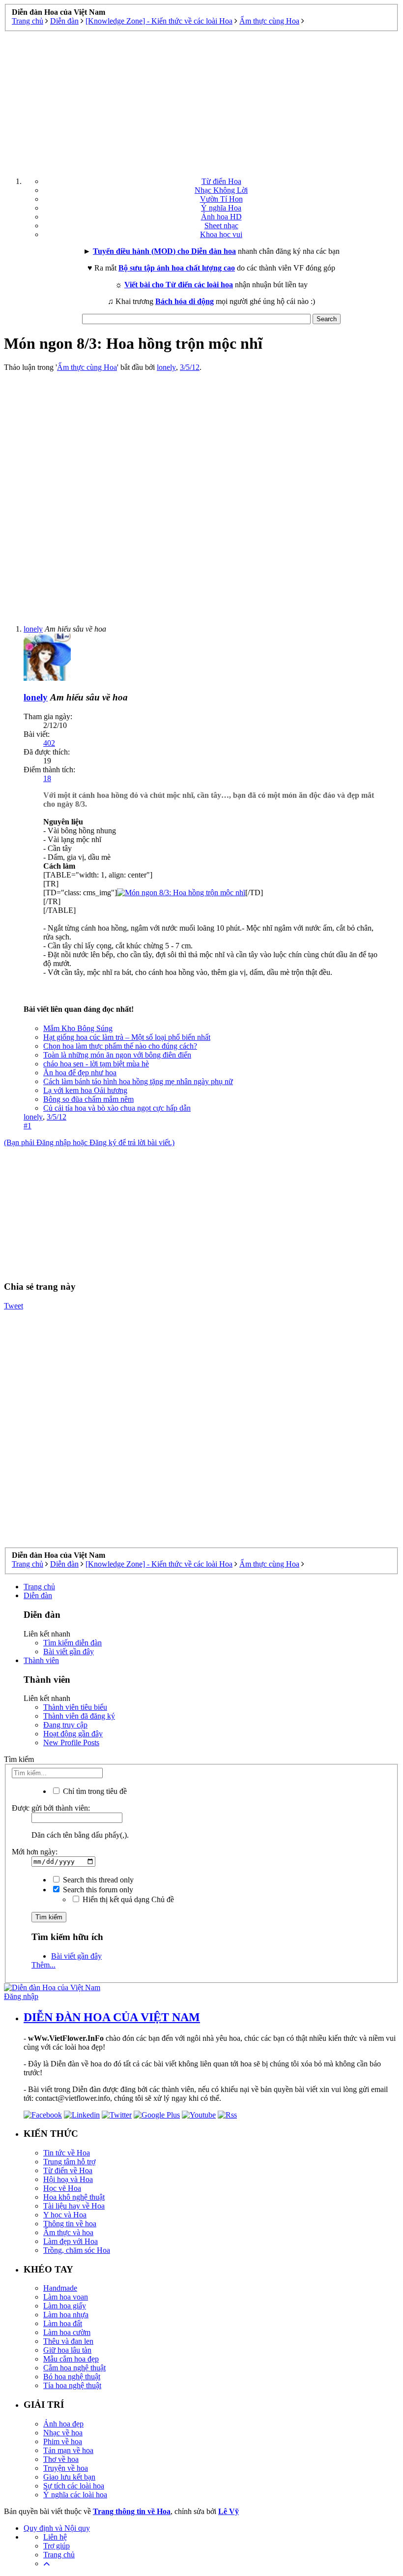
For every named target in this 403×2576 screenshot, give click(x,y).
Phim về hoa (63, 2441)
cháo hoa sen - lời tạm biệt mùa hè (96, 1064)
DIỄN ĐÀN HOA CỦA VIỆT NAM (112, 2017)
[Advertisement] (201, 100)
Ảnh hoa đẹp (63, 2424)
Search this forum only (97, 1890)
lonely (166, 367)
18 (47, 778)
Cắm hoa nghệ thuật (74, 2368)
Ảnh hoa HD (221, 217)
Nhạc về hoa (63, 2433)
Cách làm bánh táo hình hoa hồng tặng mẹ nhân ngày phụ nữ (138, 1081)
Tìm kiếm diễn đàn (72, 1643)
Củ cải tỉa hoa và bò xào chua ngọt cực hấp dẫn (117, 1108)
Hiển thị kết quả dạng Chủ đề (127, 1899)
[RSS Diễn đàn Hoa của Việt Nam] (227, 2115)
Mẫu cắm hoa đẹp (71, 2359)
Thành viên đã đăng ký (79, 1716)
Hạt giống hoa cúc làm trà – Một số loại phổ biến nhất (127, 1037)
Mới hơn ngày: (35, 1852)
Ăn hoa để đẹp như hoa (80, 1073)
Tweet (14, 1306)
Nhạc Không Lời (221, 190)
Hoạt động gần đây (73, 1734)
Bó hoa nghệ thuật (72, 2377)
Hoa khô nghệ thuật (74, 2197)
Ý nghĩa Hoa (221, 208)
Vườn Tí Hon (221, 199)
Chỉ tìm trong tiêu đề (94, 1791)
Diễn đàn (38, 1595)
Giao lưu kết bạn (69, 2477)
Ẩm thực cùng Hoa (87, 367)
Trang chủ (39, 1587)
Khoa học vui (221, 234)
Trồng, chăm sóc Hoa (77, 2250)
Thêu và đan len (68, 2341)
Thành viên (41, 1660)
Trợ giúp (57, 2546)
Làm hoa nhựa (66, 2315)
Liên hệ (55, 2537)
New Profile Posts (71, 1743)
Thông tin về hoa (70, 2224)
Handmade (60, 2288)
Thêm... (43, 1965)
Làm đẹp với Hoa (71, 2241)
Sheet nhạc (221, 226)
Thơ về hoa (61, 2459)
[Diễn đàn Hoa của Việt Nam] (52, 1987)
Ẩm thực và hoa (68, 2232)
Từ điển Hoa (221, 181)
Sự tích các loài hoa (74, 2486)
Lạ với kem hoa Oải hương (85, 1090)
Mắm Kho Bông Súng (78, 1028)
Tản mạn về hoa (68, 2450)
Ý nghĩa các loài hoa (75, 2495)
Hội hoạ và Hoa (68, 2179)
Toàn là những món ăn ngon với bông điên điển (117, 1055)
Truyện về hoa (66, 2468)
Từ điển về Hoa (68, 2170)
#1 (28, 1126)
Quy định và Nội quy (57, 2528)
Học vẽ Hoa (62, 2188)
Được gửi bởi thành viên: (51, 1808)
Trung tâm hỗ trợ (69, 2162)
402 (49, 743)
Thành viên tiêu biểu (75, 1707)
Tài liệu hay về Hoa (74, 2206)
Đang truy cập (65, 1725)
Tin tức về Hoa (67, 2153)
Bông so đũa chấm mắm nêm (88, 1099)
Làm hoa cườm (67, 2332)
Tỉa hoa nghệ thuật (72, 2385)
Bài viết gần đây (69, 1652)
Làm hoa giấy (65, 2306)
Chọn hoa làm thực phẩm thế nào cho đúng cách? (120, 1046)
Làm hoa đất (63, 2323)
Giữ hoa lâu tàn (67, 2350)
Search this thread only (97, 1880)
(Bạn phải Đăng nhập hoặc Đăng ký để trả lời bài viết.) (89, 1142)
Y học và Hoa (65, 2215)
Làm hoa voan (66, 2297)
